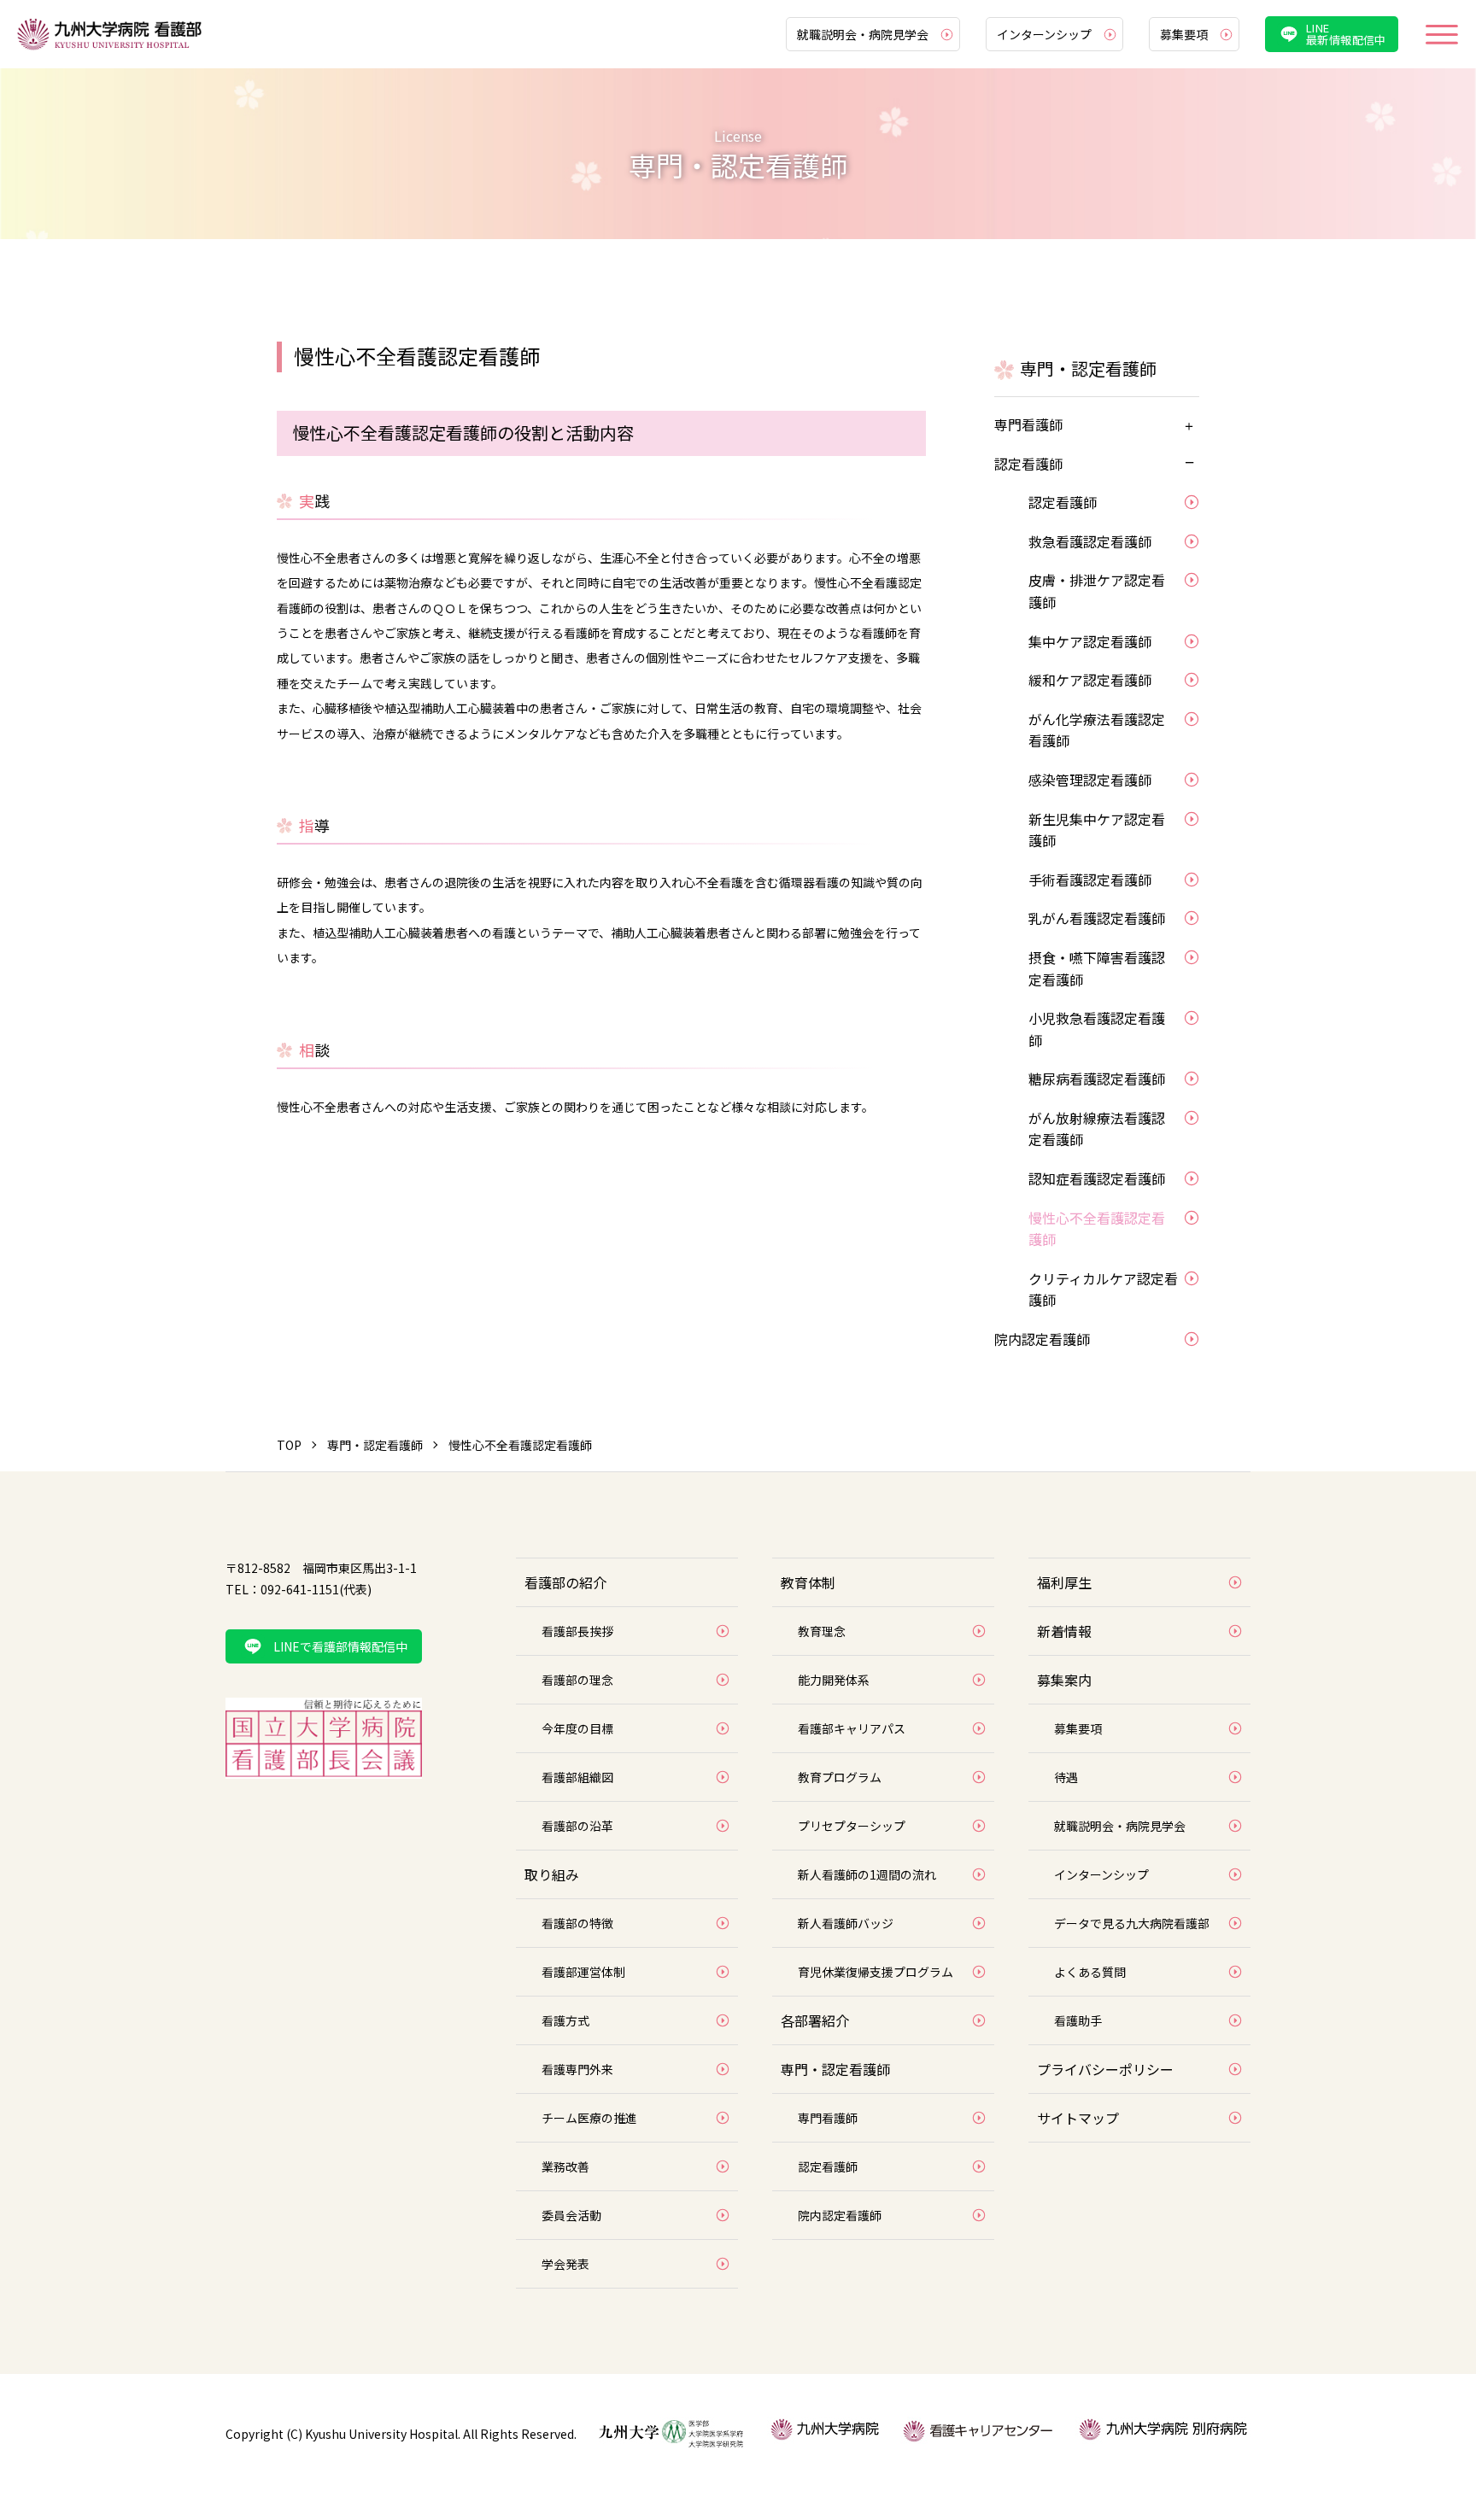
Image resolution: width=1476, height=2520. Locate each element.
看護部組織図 (577, 1777)
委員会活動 (571, 2215)
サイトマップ (1078, 2118)
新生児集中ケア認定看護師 (1097, 830)
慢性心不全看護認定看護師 (1097, 1229)
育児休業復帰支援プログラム (876, 1972)
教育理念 (822, 1631)
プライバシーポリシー (1105, 2069)
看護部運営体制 (583, 1972)
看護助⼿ (1078, 2020)
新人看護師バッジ (846, 1923)
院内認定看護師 (1042, 1339)
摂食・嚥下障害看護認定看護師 (1097, 968)
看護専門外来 (577, 2069)
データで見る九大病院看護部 (1132, 1923)
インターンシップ (1044, 34)
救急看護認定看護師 (1090, 541)
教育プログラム (840, 1777)
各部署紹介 (815, 2020)
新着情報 (1064, 1631)
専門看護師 (1028, 424)
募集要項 (1184, 34)
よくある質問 (1090, 1972)
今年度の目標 (577, 1728)
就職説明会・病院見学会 (863, 34)
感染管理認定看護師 (1090, 780)
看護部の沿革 (577, 1826)
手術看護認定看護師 (1090, 880)
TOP (289, 1445)
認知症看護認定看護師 (1097, 1178)
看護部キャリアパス (852, 1728)
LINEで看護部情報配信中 (340, 1646)
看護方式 (565, 2020)
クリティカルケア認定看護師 (1103, 1289)
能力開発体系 (834, 1680)
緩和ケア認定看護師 (1090, 680)
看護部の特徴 (577, 1923)
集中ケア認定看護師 (1090, 641)
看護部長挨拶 (577, 1631)
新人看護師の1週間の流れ (867, 1874)
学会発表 (565, 2264)
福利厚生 (1064, 1582)
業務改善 (565, 2166)
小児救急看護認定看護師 (1097, 1029)
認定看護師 (1028, 464)
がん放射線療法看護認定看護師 (1097, 1129)
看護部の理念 (577, 1680)
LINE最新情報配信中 (1346, 34)
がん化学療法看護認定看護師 (1097, 730)
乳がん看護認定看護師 (1097, 918)
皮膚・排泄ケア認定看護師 (1097, 591)
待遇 (1066, 1777)
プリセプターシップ (852, 1826)
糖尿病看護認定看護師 (1097, 1079)
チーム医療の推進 (589, 2118)
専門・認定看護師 (375, 1445)
